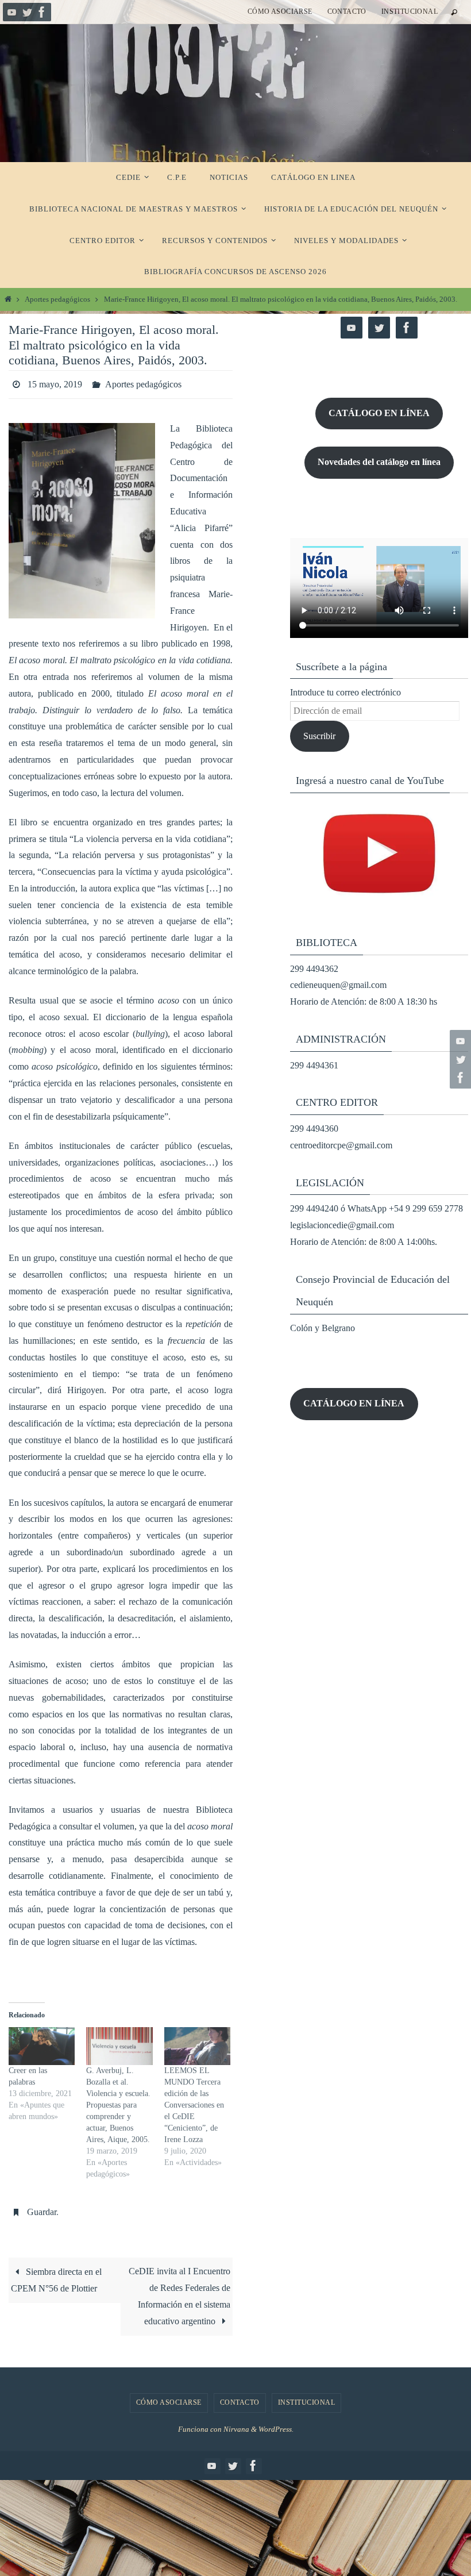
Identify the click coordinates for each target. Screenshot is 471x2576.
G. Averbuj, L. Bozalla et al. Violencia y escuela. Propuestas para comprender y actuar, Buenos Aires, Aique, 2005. (118, 2102)
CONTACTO (347, 11)
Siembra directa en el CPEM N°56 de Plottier (56, 2274)
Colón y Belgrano (323, 1328)
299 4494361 (314, 1065)
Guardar (42, 2207)
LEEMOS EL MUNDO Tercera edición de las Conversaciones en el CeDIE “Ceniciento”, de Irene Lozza (194, 2102)
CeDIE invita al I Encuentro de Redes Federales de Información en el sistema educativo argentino (179, 2290)
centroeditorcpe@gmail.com (341, 1145)
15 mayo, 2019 (55, 382)
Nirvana (236, 2423)
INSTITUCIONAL (410, 11)
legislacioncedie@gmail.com (342, 1225)
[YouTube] (12, 12)
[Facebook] (42, 12)
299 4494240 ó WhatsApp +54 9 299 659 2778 (377, 1208)
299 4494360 (314, 1129)
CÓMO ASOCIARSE (280, 11)
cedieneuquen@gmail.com (338, 985)
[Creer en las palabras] (42, 2043)
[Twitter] (27, 12)
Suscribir (319, 736)
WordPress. (276, 2423)
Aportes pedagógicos (57, 299)
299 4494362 (314, 969)
